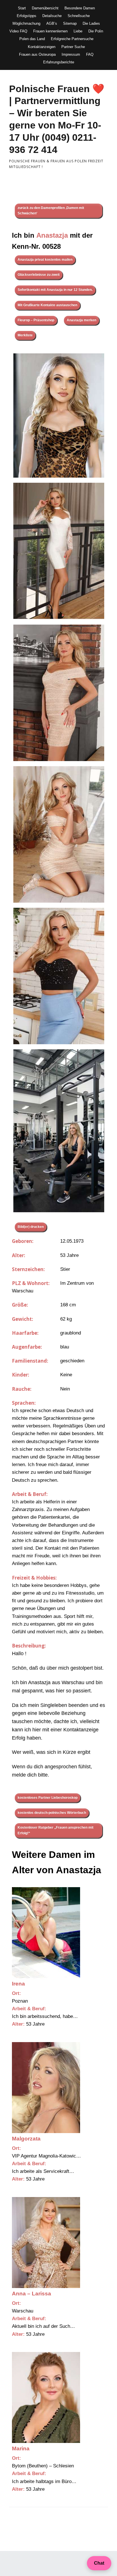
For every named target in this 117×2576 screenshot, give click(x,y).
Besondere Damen (80, 8)
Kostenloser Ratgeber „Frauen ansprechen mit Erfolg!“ (56, 1830)
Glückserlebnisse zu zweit (39, 275)
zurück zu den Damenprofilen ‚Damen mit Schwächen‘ (51, 211)
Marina (21, 2448)
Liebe (78, 31)
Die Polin (96, 31)
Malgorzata (26, 2139)
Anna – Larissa (32, 2294)
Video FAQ (18, 31)
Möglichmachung (26, 23)
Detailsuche (52, 16)
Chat (99, 2563)
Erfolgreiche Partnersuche (72, 39)
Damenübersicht (45, 8)
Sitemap (70, 23)
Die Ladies (91, 23)
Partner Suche (73, 47)
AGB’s (52, 23)
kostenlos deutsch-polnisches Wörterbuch (52, 1813)
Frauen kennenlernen (50, 31)
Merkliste (25, 335)
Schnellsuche (79, 16)
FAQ (90, 54)
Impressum (71, 54)
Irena (18, 1984)
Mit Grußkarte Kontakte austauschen (47, 305)
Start (22, 8)
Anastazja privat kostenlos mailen (45, 260)
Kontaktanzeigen (42, 47)
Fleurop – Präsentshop (36, 320)
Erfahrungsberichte (59, 62)
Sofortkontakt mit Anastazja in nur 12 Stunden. (55, 290)
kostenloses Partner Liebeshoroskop (48, 1798)
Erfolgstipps (27, 16)
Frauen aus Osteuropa (37, 54)
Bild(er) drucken (31, 1227)
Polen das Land (32, 39)
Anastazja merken (82, 320)
